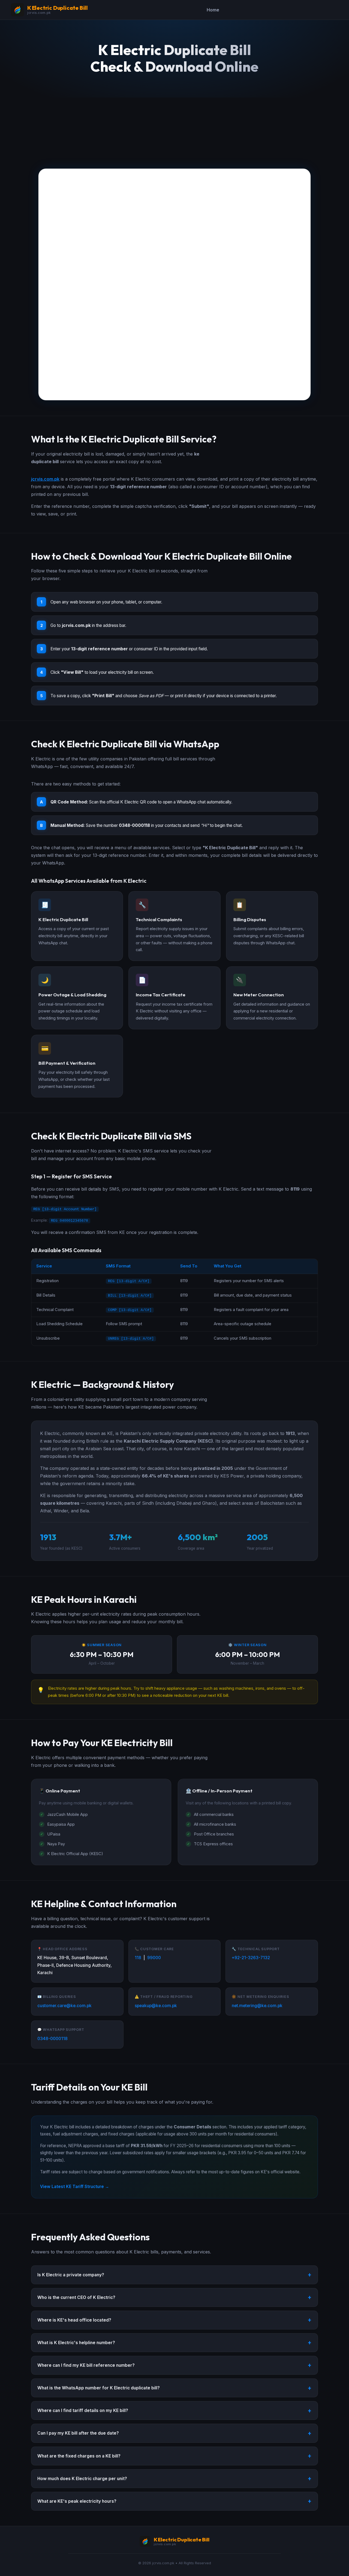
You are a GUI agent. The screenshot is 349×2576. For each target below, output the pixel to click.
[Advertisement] (174, 128)
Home (213, 10)
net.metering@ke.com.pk (257, 2006)
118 (138, 1958)
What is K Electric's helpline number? (76, 2343)
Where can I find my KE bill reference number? (86, 2365)
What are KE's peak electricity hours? (77, 2501)
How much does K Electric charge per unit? (82, 2479)
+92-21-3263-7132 (251, 1958)
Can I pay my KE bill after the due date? (78, 2433)
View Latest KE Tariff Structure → (75, 2187)
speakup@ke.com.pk (156, 2006)
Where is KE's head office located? (74, 2320)
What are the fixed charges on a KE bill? (79, 2456)
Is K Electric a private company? (71, 2275)
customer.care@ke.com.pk (64, 2006)
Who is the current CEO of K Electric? (76, 2297)
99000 (154, 1958)
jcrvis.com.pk (45, 479)
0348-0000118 (52, 2039)
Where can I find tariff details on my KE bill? (83, 2410)
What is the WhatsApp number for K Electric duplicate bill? (99, 2388)
